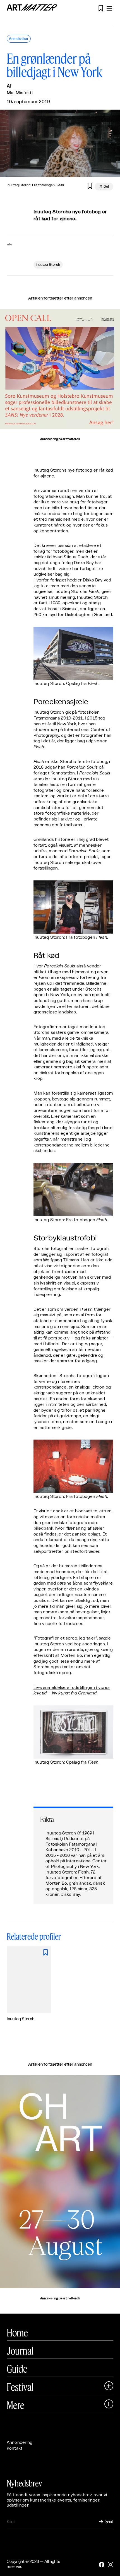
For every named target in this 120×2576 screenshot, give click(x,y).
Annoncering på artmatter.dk (60, 439)
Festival (20, 2387)
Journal (20, 2351)
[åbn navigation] (109, 8)
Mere (15, 2405)
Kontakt (15, 2448)
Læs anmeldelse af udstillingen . (72, 1691)
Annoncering (20, 2443)
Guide (17, 2369)
